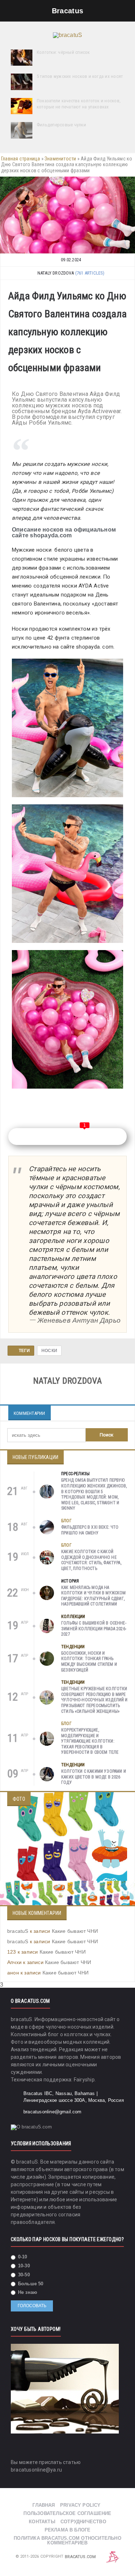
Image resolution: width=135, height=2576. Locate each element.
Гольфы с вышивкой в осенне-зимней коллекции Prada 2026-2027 (94, 1629)
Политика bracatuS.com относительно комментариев (67, 2540)
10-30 (23, 2266)
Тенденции (73, 1647)
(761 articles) (90, 273)
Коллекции (73, 1617)
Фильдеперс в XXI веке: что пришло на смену (90, 1530)
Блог (66, 1521)
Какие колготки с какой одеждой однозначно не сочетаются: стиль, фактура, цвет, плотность (91, 1560)
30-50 (23, 2275)
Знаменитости (60, 159)
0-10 (22, 2257)
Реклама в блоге (68, 2530)
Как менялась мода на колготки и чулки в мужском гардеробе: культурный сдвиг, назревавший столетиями (94, 1596)
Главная (44, 2505)
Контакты (42, 2522)
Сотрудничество (83, 2522)
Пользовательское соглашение (67, 2513)
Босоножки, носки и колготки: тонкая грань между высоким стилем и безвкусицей (89, 1662)
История (70, 1581)
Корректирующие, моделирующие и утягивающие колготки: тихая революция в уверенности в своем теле (90, 1741)
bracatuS (18, 1931)
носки (49, 1351)
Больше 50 (30, 2284)
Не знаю (27, 2292)
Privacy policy (80, 2505)
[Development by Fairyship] (113, 2557)
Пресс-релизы (75, 1474)
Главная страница (21, 159)
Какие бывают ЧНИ (75, 1931)
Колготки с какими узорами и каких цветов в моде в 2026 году (94, 1777)
